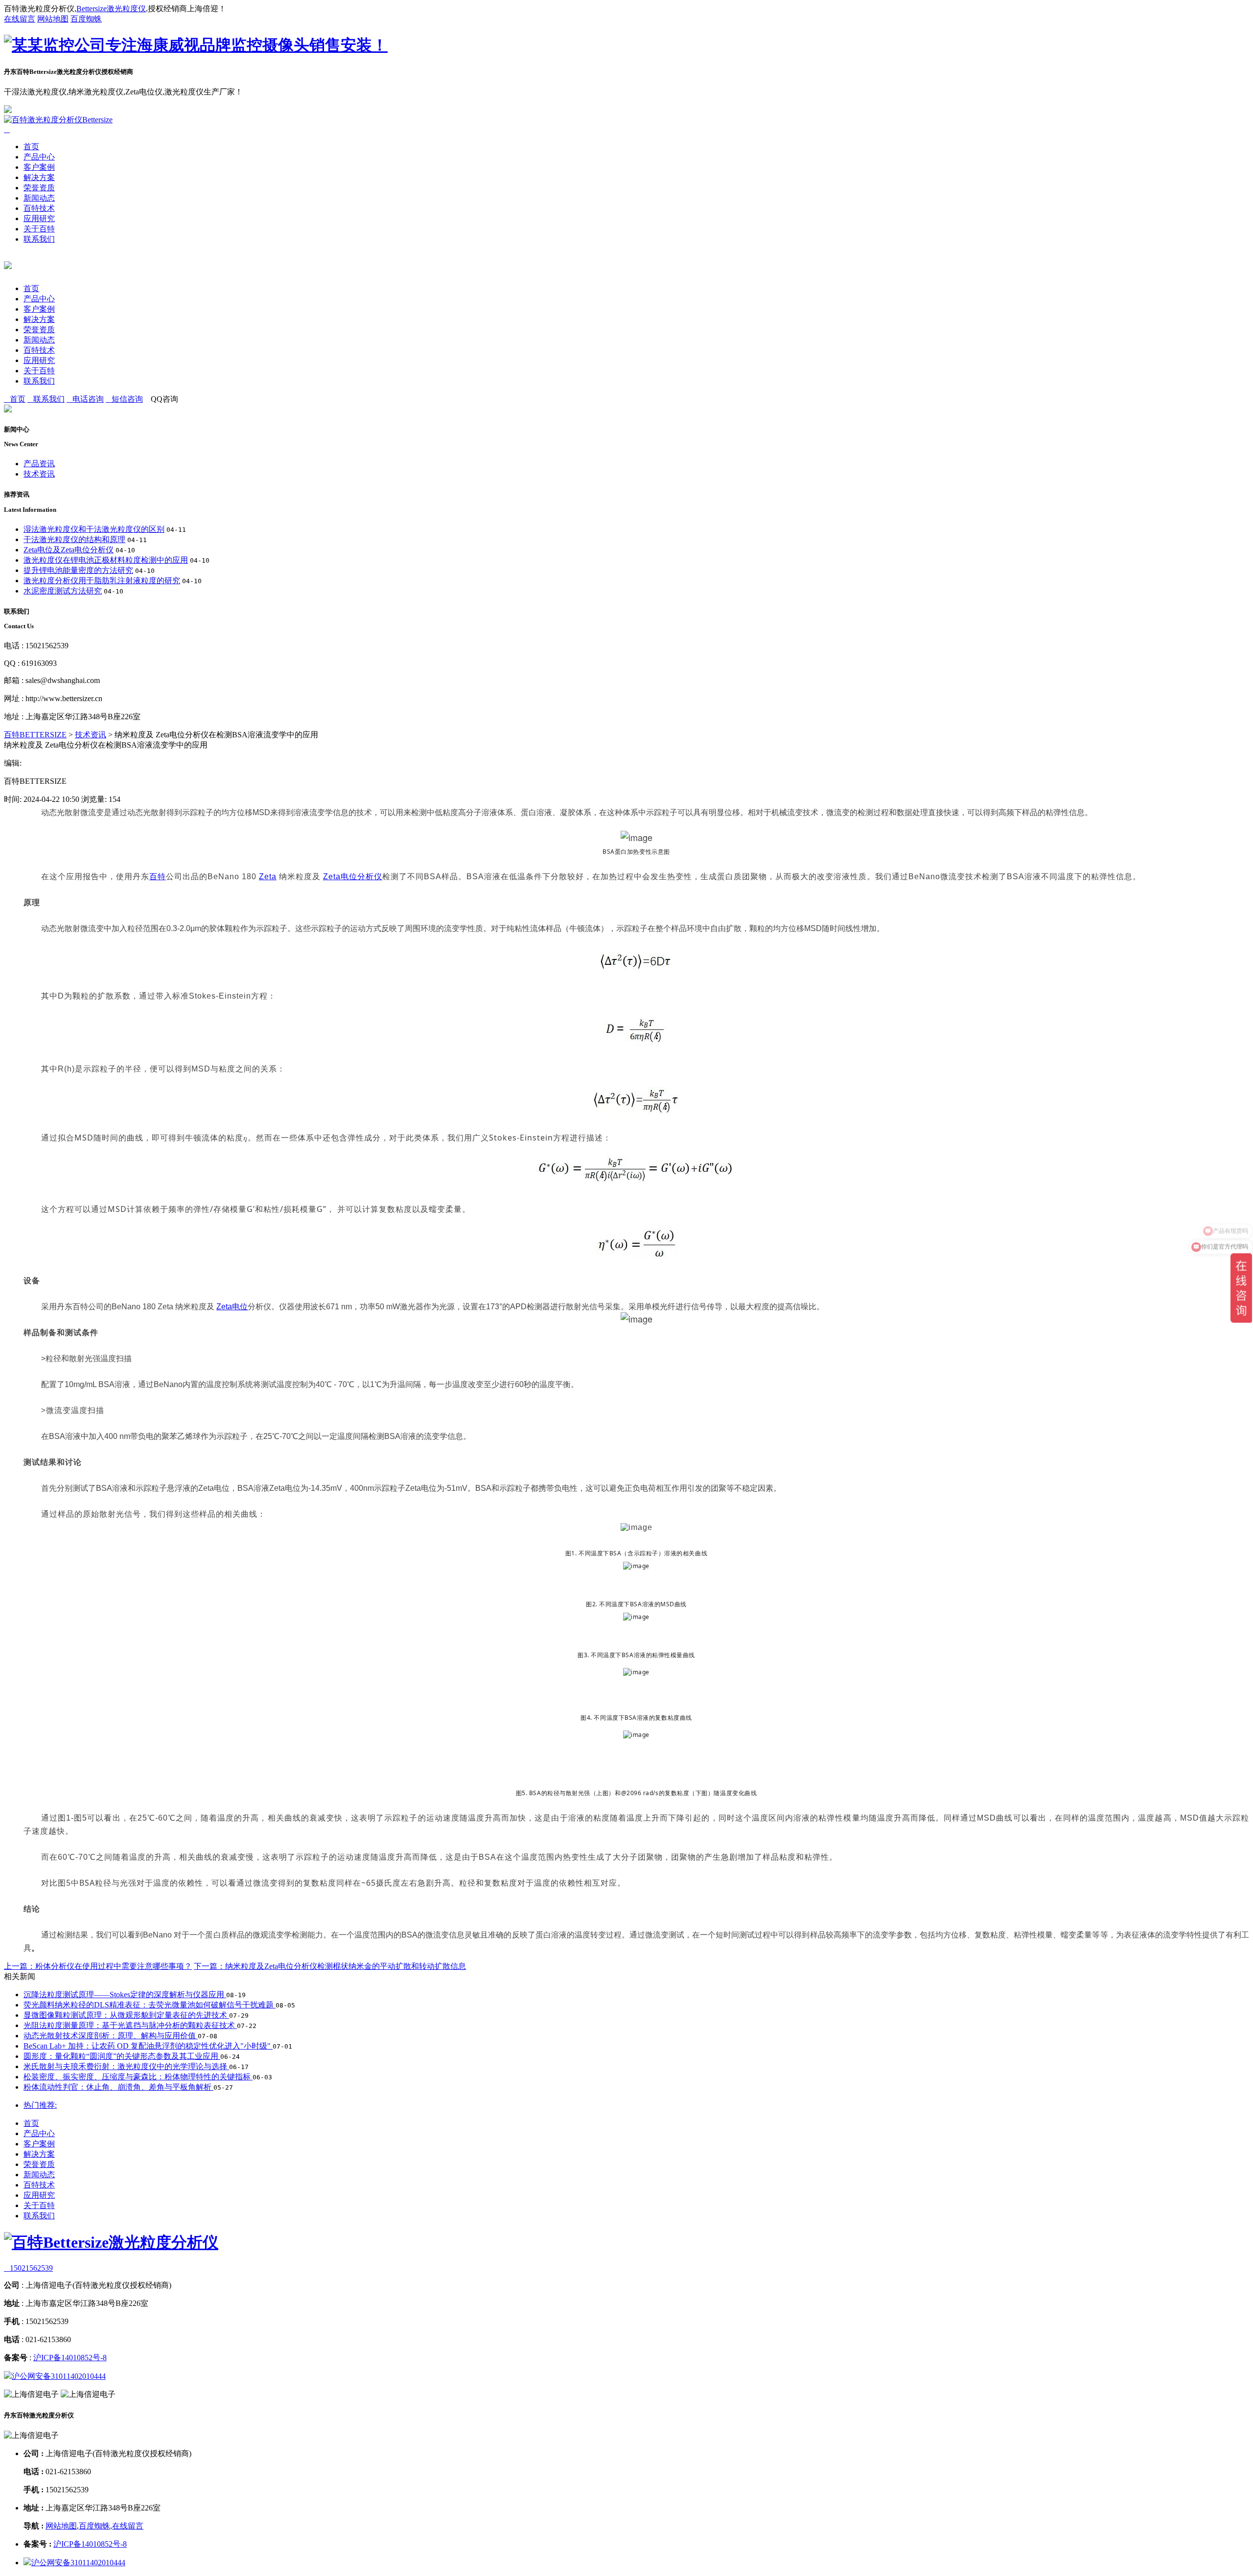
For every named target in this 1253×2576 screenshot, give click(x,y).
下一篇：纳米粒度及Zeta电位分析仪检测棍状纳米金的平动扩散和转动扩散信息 (330, 1966)
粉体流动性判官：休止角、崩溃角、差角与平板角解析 (118, 2087)
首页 (31, 147)
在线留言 (20, 19)
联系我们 (39, 239)
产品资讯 (39, 464)
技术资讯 (39, 474)
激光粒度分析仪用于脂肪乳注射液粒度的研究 (102, 581)
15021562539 (28, 2268)
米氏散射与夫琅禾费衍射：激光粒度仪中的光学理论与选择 (126, 2066)
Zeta (268, 877)
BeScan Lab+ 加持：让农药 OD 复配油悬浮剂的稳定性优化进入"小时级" (148, 2046)
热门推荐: (40, 2105)
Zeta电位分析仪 (353, 877)
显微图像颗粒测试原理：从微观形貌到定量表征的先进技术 (126, 2015)
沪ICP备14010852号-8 (70, 2358)
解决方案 (39, 177)
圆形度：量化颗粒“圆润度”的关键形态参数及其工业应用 (122, 2056)
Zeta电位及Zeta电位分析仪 (69, 550)
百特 (158, 877)
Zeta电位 (232, 1307)
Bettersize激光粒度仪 (111, 9)
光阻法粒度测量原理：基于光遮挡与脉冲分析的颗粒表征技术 (130, 2025)
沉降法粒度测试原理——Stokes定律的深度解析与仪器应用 (125, 1995)
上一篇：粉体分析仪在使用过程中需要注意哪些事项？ (98, 1966)
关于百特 (39, 229)
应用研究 (39, 218)
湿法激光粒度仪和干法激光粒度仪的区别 (94, 529)
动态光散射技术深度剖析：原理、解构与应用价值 (111, 2036)
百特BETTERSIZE (35, 735)
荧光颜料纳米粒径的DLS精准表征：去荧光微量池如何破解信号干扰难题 (150, 2005)
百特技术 (39, 208)
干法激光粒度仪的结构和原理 (74, 539)
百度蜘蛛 (86, 19)
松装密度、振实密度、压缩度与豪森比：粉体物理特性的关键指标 (138, 2077)
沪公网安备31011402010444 (59, 2376)
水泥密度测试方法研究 (63, 591)
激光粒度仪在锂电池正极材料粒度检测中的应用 (106, 560)
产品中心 (39, 157)
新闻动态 (39, 198)
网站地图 (53, 19)
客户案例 (39, 167)
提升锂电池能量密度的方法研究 (78, 570)
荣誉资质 (39, 188)
